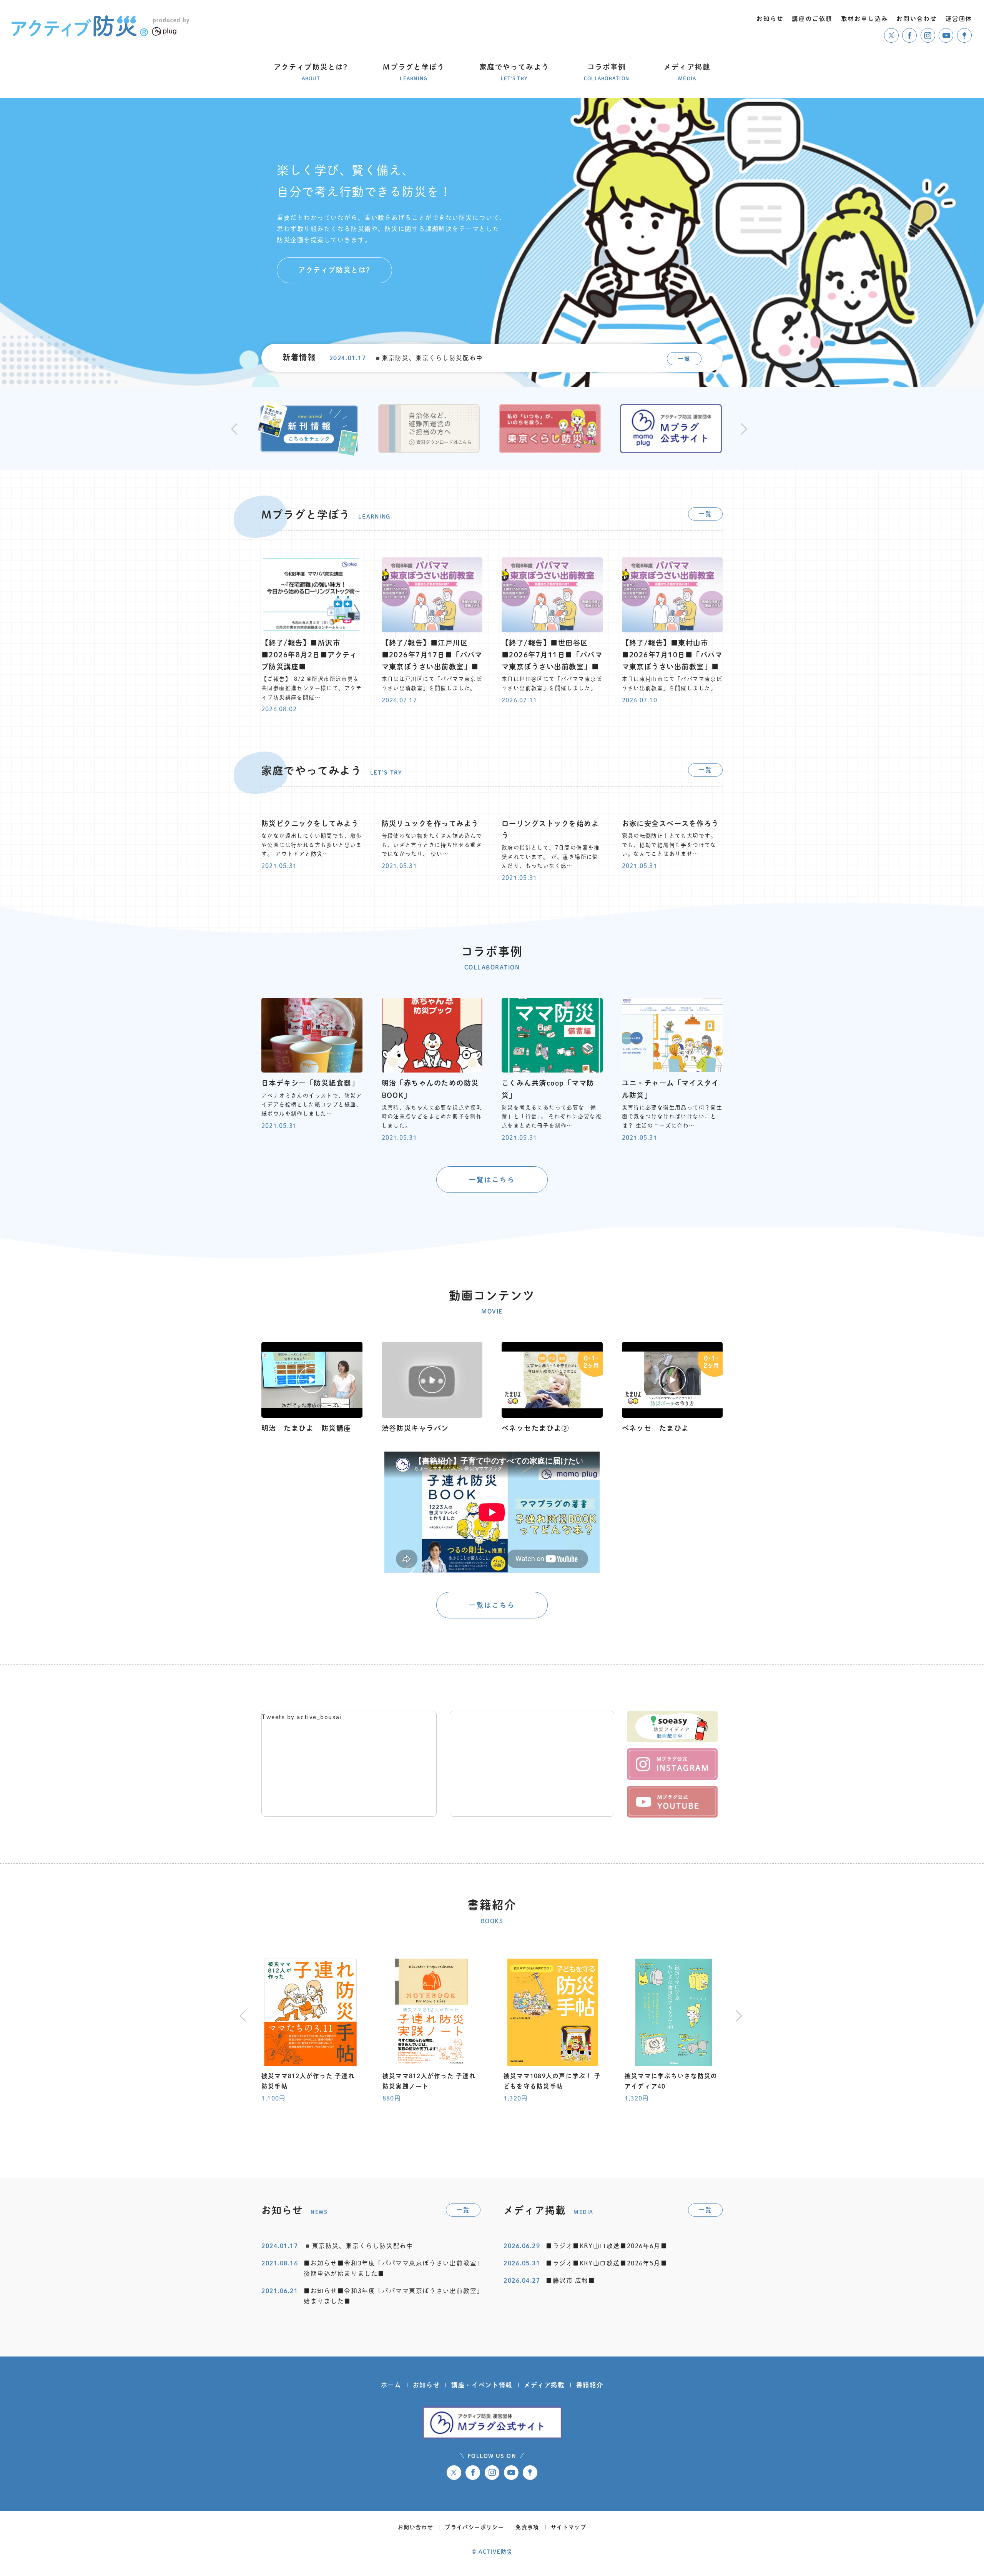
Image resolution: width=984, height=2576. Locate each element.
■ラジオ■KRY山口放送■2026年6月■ (607, 2246)
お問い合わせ (416, 2527)
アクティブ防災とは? (334, 270)
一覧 (684, 358)
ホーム (391, 2385)
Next (743, 429)
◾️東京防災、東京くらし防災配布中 (429, 358)
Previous (234, 429)
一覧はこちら (492, 1180)
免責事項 (527, 2527)
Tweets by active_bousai (302, 1717)
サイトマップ (568, 2527)
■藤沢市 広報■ (571, 2280)
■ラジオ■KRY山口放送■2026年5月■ (607, 2263)
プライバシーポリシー (474, 2527)
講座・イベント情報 (482, 2385)
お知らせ (426, 2385)
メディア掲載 (544, 2385)
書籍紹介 (590, 2385)
